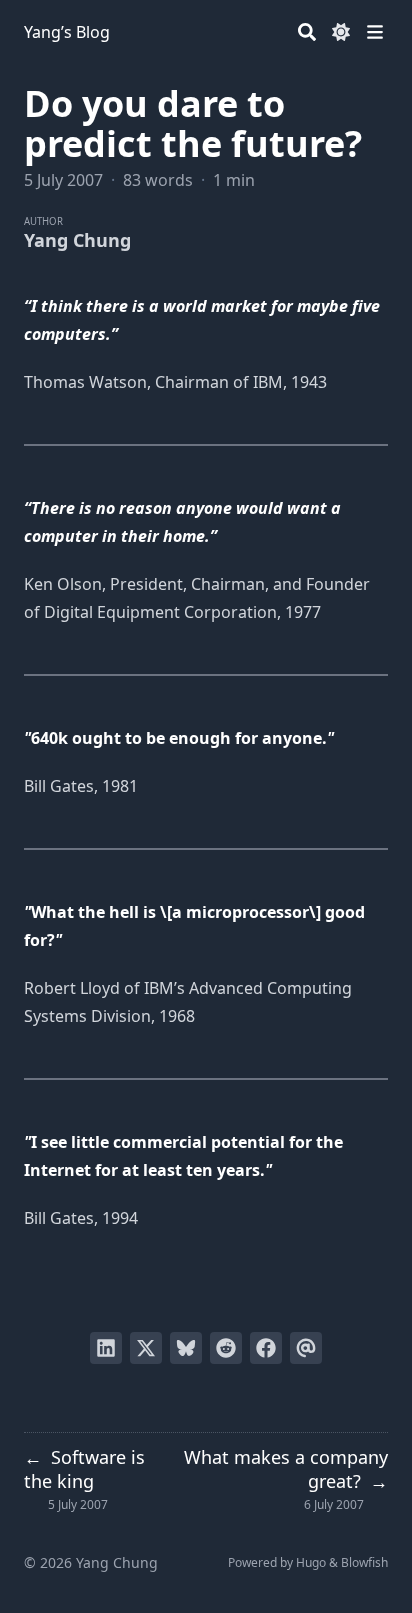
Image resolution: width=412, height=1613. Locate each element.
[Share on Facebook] (266, 1348)
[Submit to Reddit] (226, 1348)
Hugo (311, 1562)
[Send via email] (306, 1348)
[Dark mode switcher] (341, 32)
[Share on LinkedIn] (106, 1348)
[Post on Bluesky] (186, 1348)
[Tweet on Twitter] (146, 1348)
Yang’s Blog (67, 32)
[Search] (307, 32)
